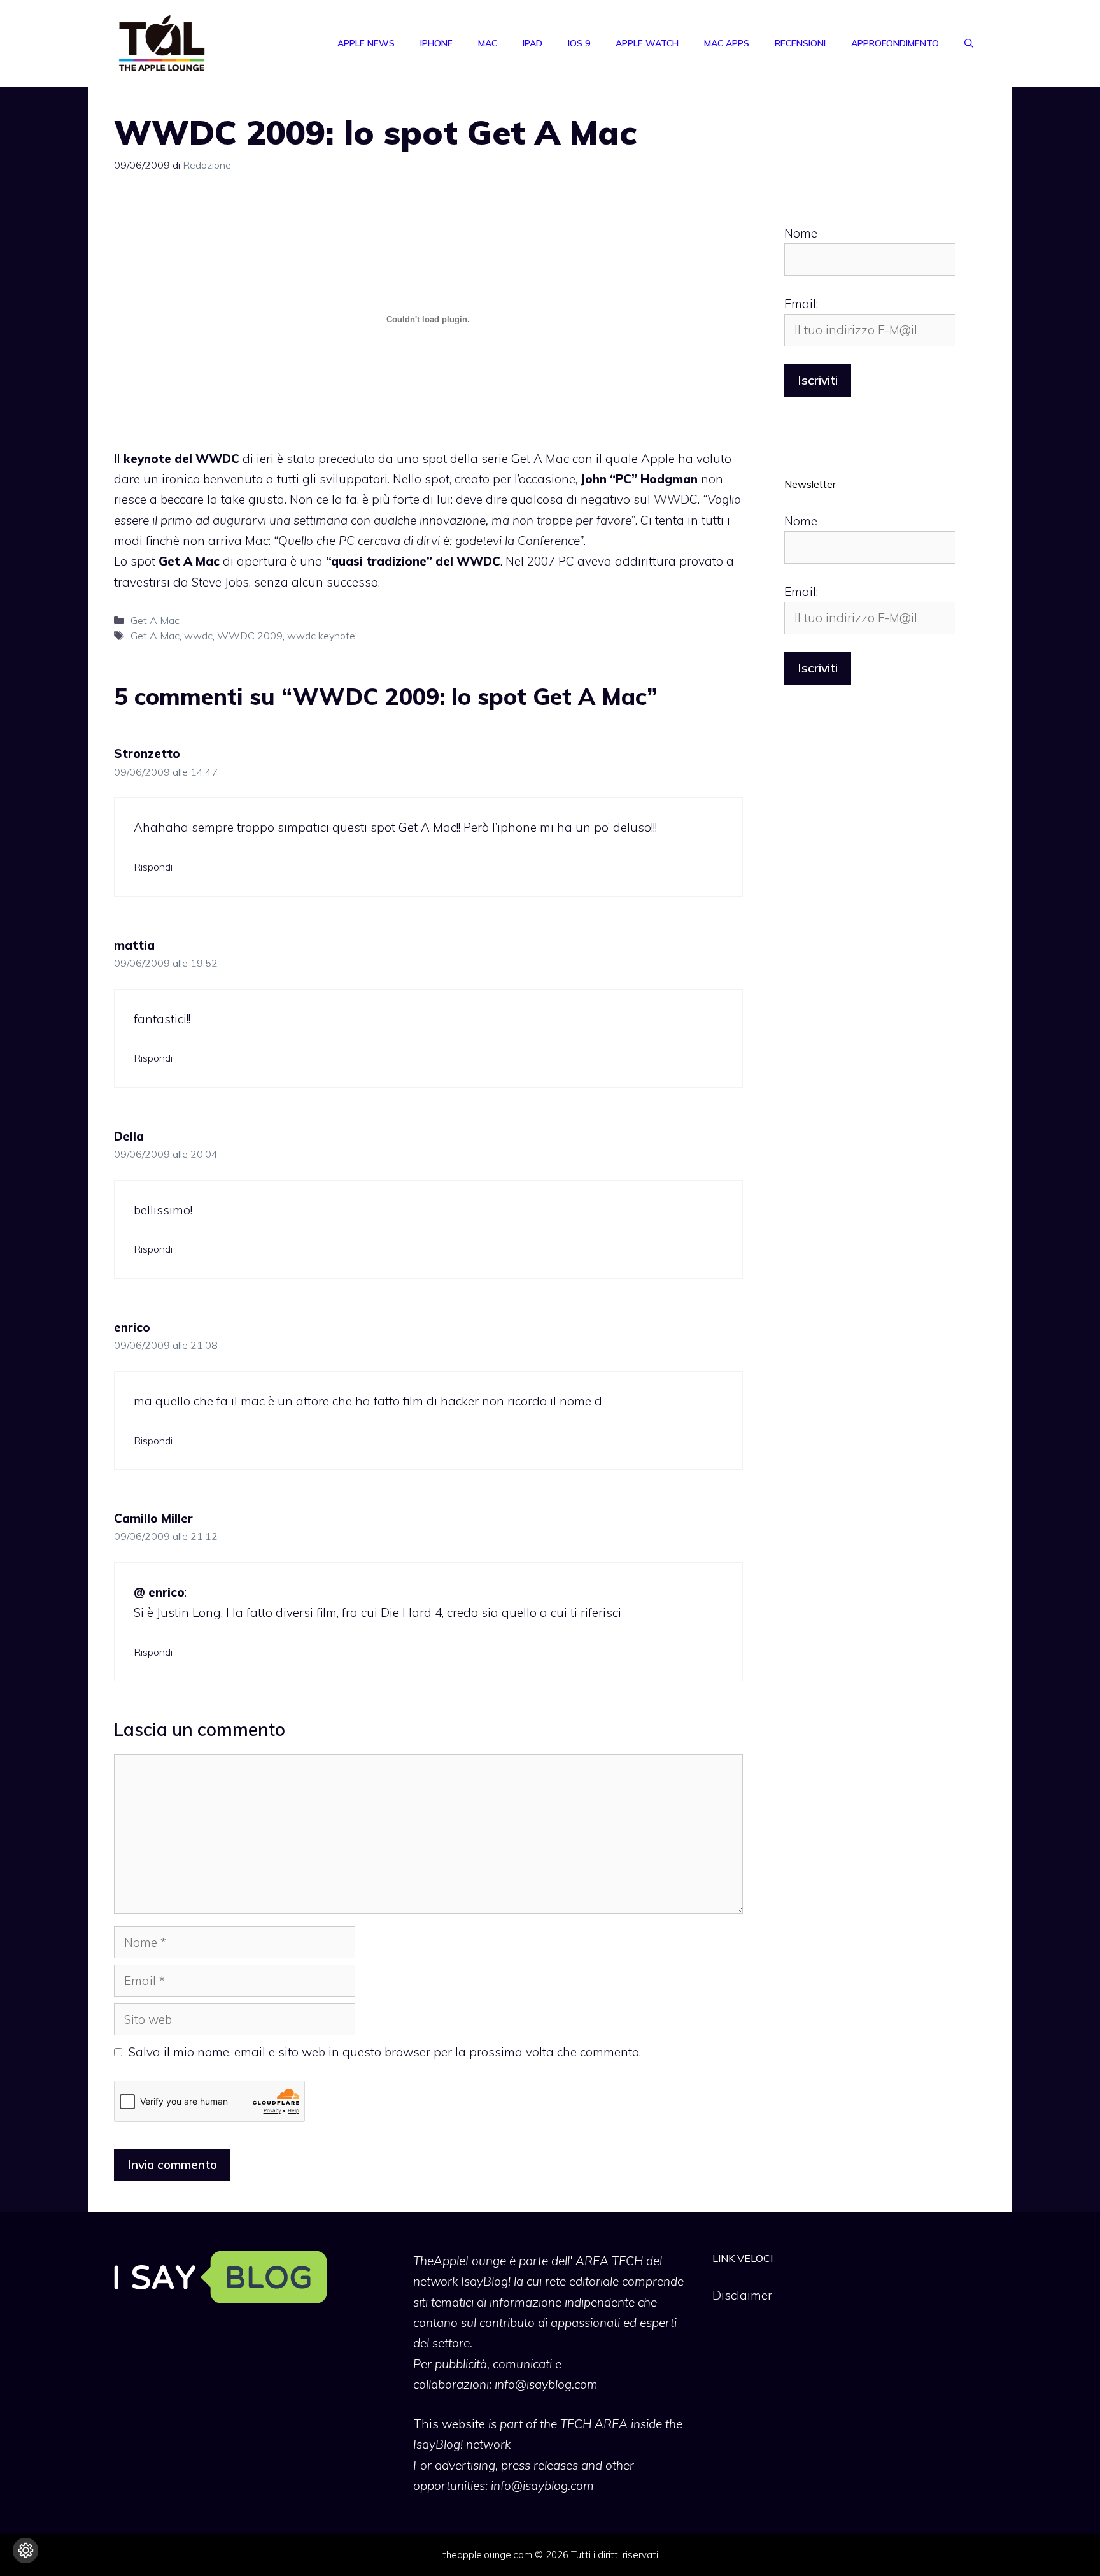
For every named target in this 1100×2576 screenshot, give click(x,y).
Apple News (366, 43)
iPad (532, 43)
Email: (801, 304)
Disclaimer (742, 2295)
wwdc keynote (321, 636)
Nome (801, 233)
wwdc (198, 636)
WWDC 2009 (250, 636)
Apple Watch (647, 43)
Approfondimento (895, 43)
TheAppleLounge (460, 2261)
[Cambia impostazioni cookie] (25, 2551)
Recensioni (800, 43)
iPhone (436, 43)
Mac (488, 43)
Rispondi (153, 867)
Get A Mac (155, 620)
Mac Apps (727, 43)
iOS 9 (579, 43)
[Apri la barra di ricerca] (969, 43)
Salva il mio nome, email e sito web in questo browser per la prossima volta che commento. (385, 2052)
